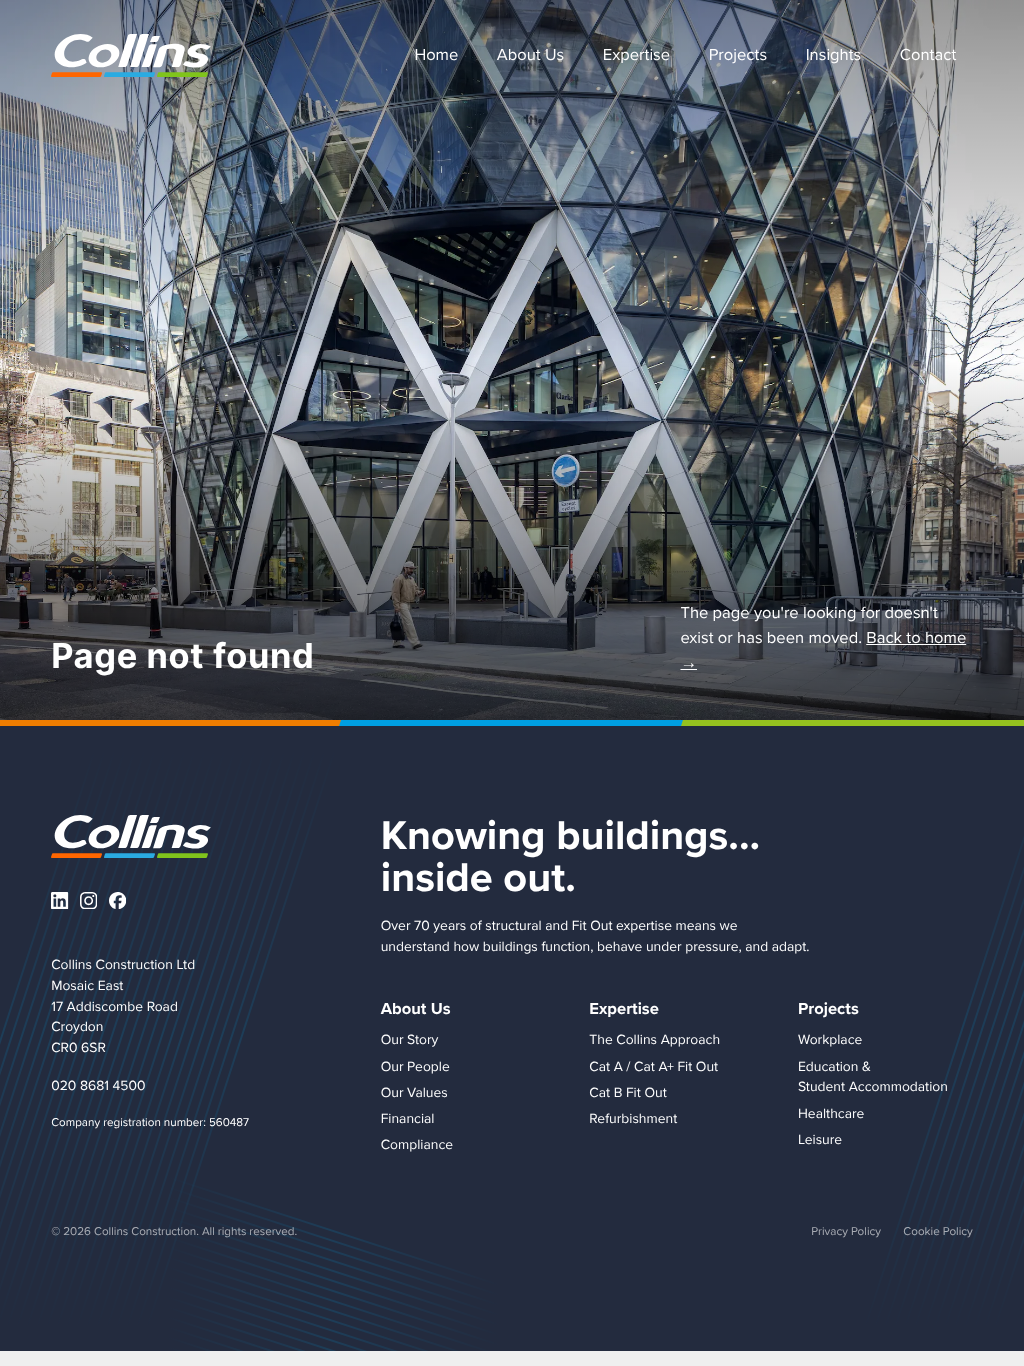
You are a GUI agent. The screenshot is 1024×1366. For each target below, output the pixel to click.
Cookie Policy (937, 1230)
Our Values (414, 1092)
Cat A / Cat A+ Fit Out (653, 1066)
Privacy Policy (846, 1230)
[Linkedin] (59, 900)
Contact (928, 54)
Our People (415, 1066)
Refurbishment (633, 1118)
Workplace (830, 1039)
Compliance (417, 1144)
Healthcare (831, 1113)
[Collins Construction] (131, 55)
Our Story (410, 1039)
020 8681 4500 (98, 1085)
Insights (834, 54)
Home (436, 54)
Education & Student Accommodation (873, 1076)
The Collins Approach (654, 1039)
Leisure (820, 1139)
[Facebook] (117, 900)
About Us (530, 54)
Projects (738, 54)
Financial (408, 1118)
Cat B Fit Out (627, 1092)
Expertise (636, 54)
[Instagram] (88, 900)
